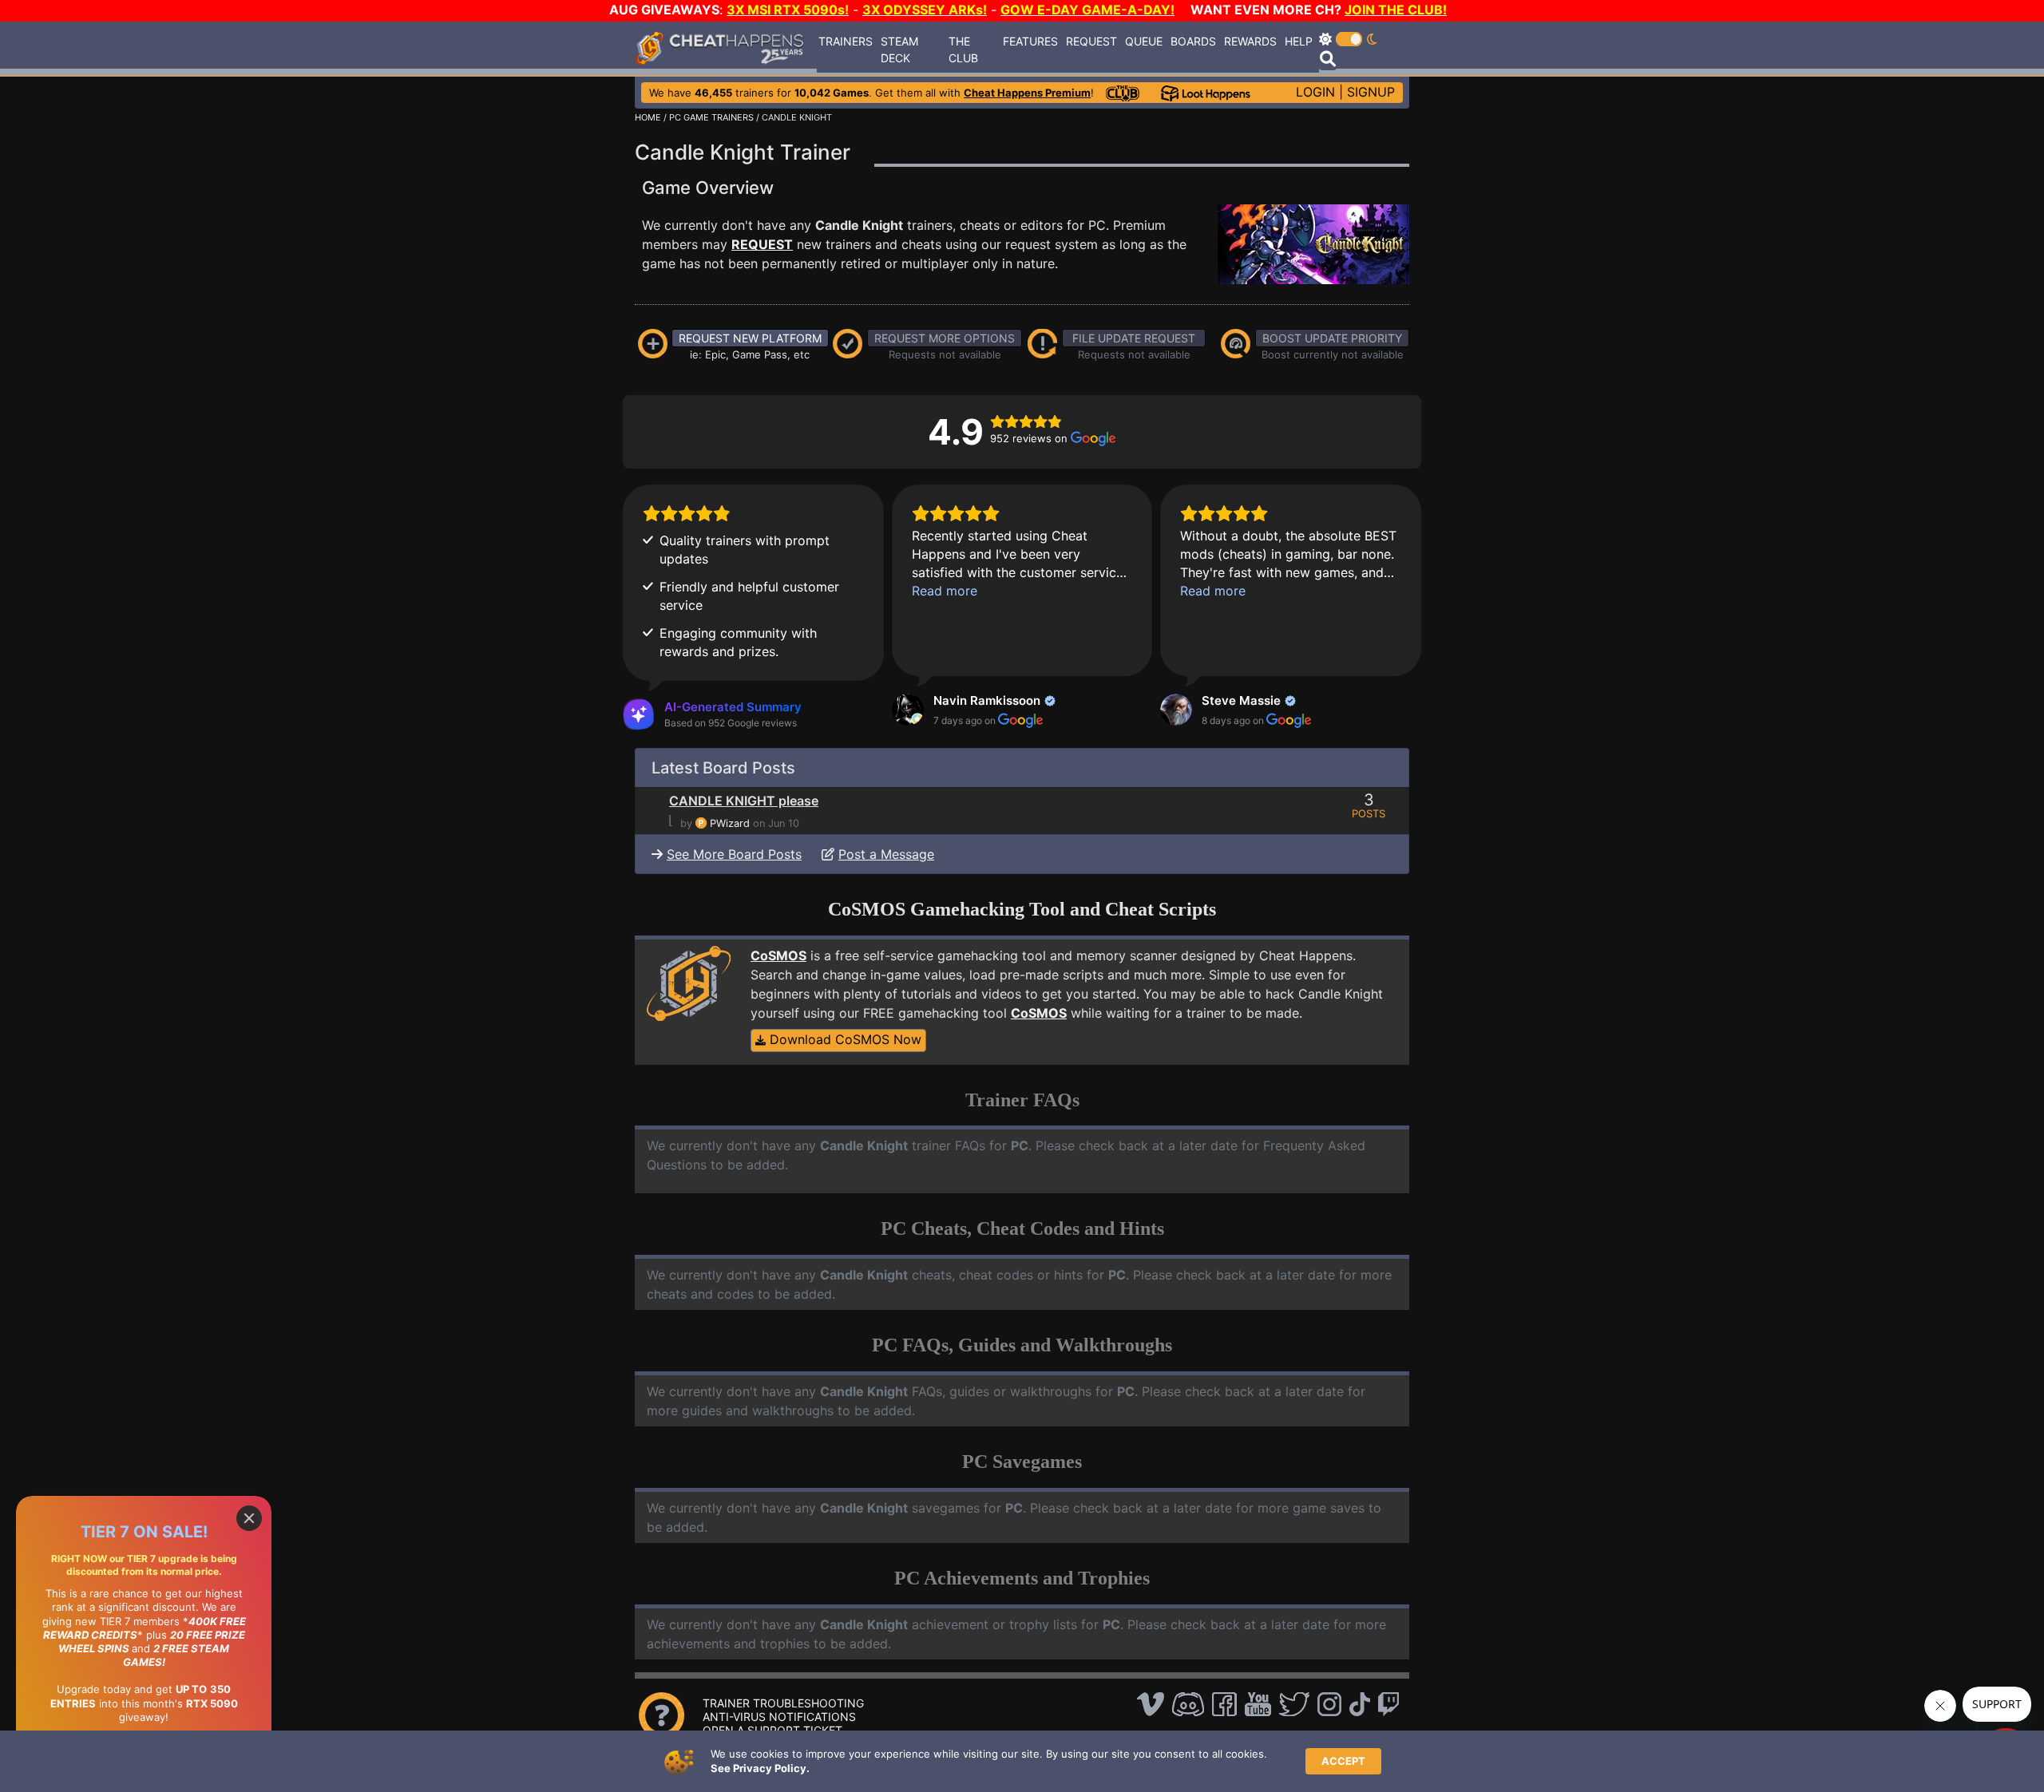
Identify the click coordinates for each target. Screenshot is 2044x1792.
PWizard (730, 823)
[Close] (249, 1518)
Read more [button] (945, 591)
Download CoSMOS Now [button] (844, 1039)
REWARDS (1250, 41)
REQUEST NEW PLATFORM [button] (750, 338)
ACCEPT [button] (1343, 1761)
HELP (1299, 41)
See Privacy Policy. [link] (760, 1768)
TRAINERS (846, 41)
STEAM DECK (899, 49)
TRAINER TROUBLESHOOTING (783, 1703)
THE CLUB (963, 49)
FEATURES (1030, 41)
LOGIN (1315, 92)
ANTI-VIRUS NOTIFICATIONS (779, 1717)
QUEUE (1144, 41)
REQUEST (1091, 41)
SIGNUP (1371, 92)
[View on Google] (908, 710)
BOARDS (1193, 41)
